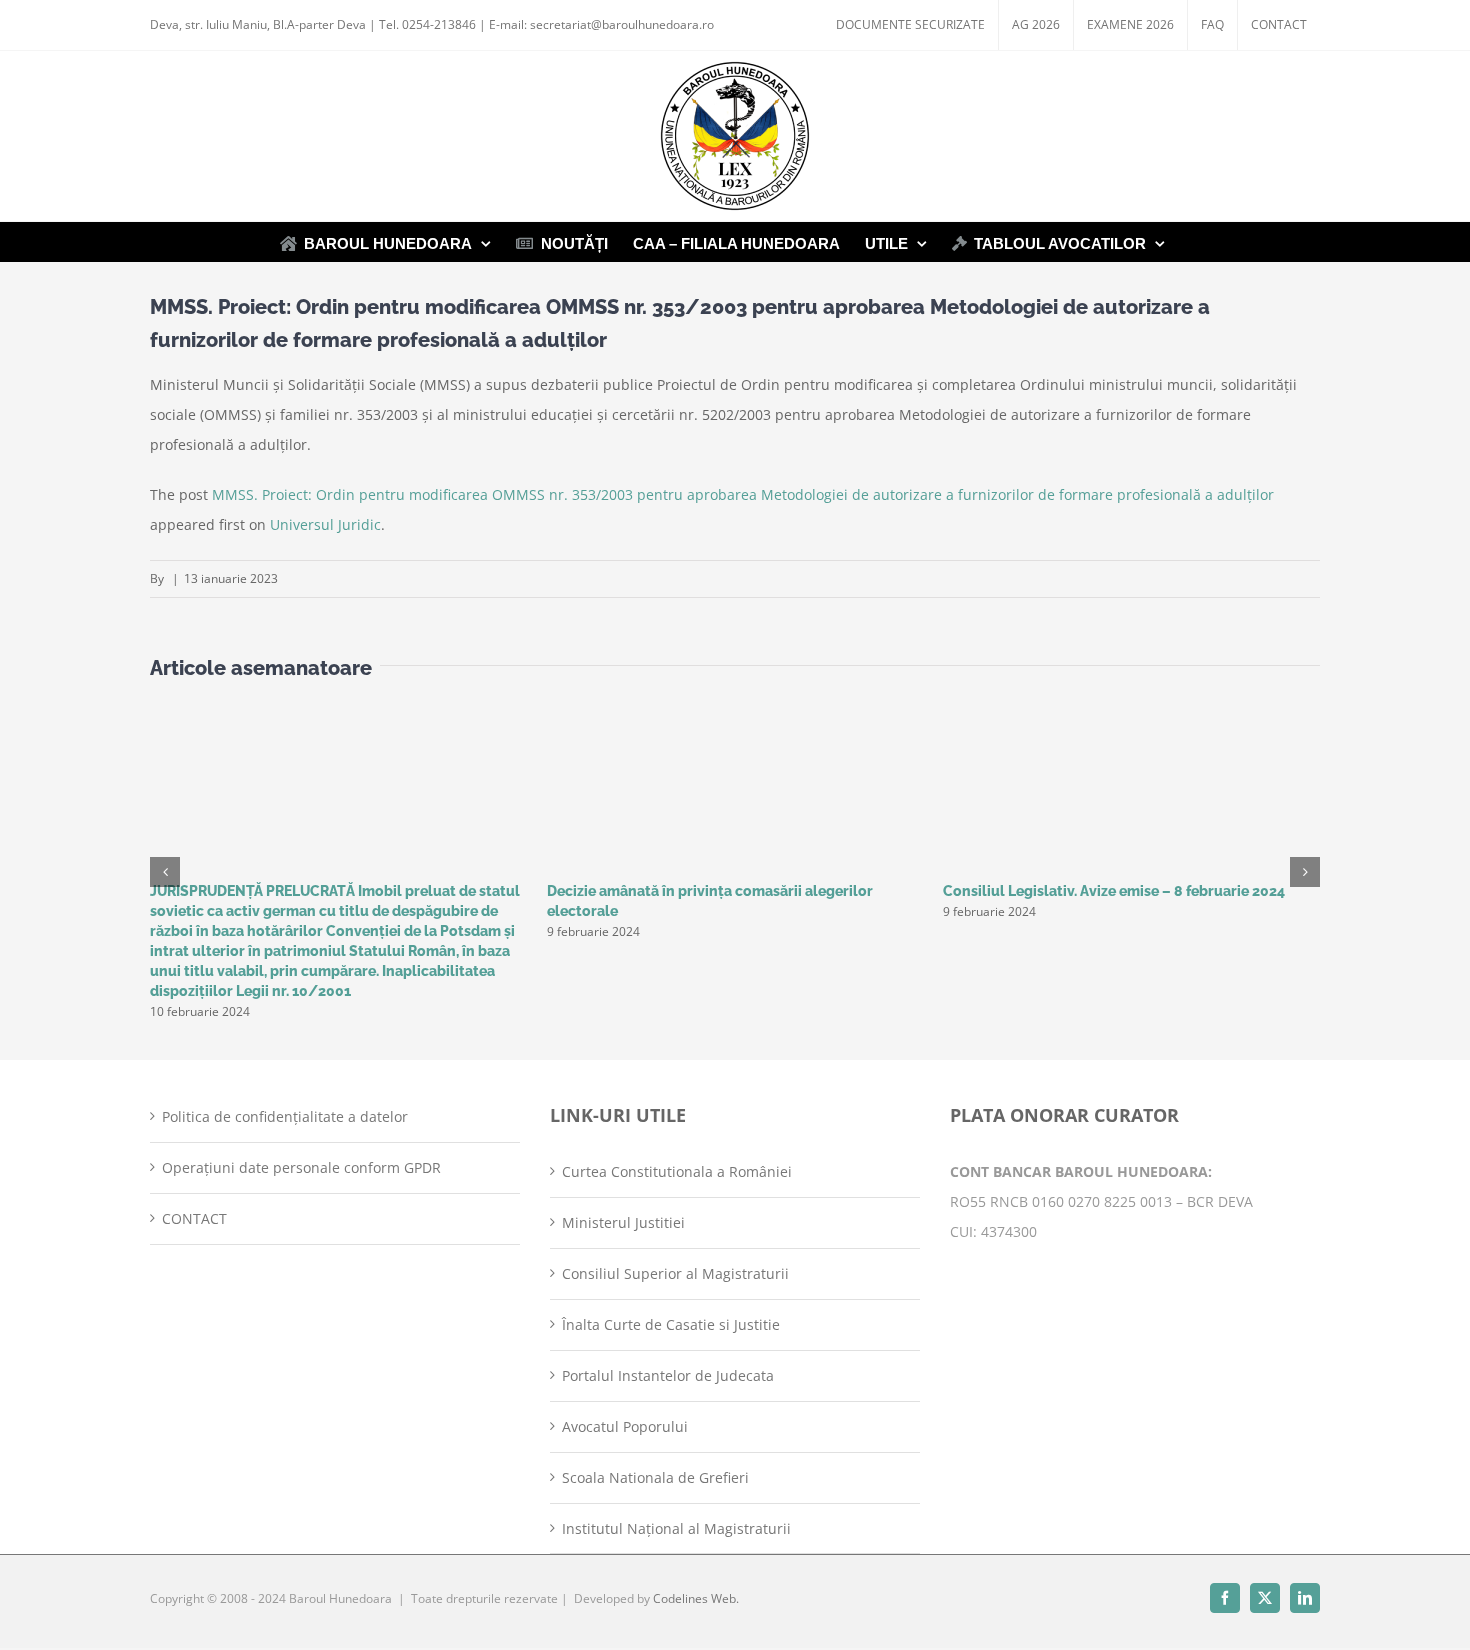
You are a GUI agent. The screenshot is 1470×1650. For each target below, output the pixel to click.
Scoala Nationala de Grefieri (655, 1477)
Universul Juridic (325, 524)
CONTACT (194, 1218)
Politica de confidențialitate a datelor (285, 1116)
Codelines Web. (696, 1598)
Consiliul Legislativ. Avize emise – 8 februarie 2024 (1114, 891)
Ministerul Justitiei (623, 1222)
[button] (165, 872)
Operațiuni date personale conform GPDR (301, 1167)
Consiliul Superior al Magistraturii (675, 1273)
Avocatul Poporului (625, 1426)
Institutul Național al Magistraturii (676, 1528)
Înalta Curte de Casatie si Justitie (671, 1324)
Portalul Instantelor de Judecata (668, 1375)
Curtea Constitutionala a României (677, 1171)
